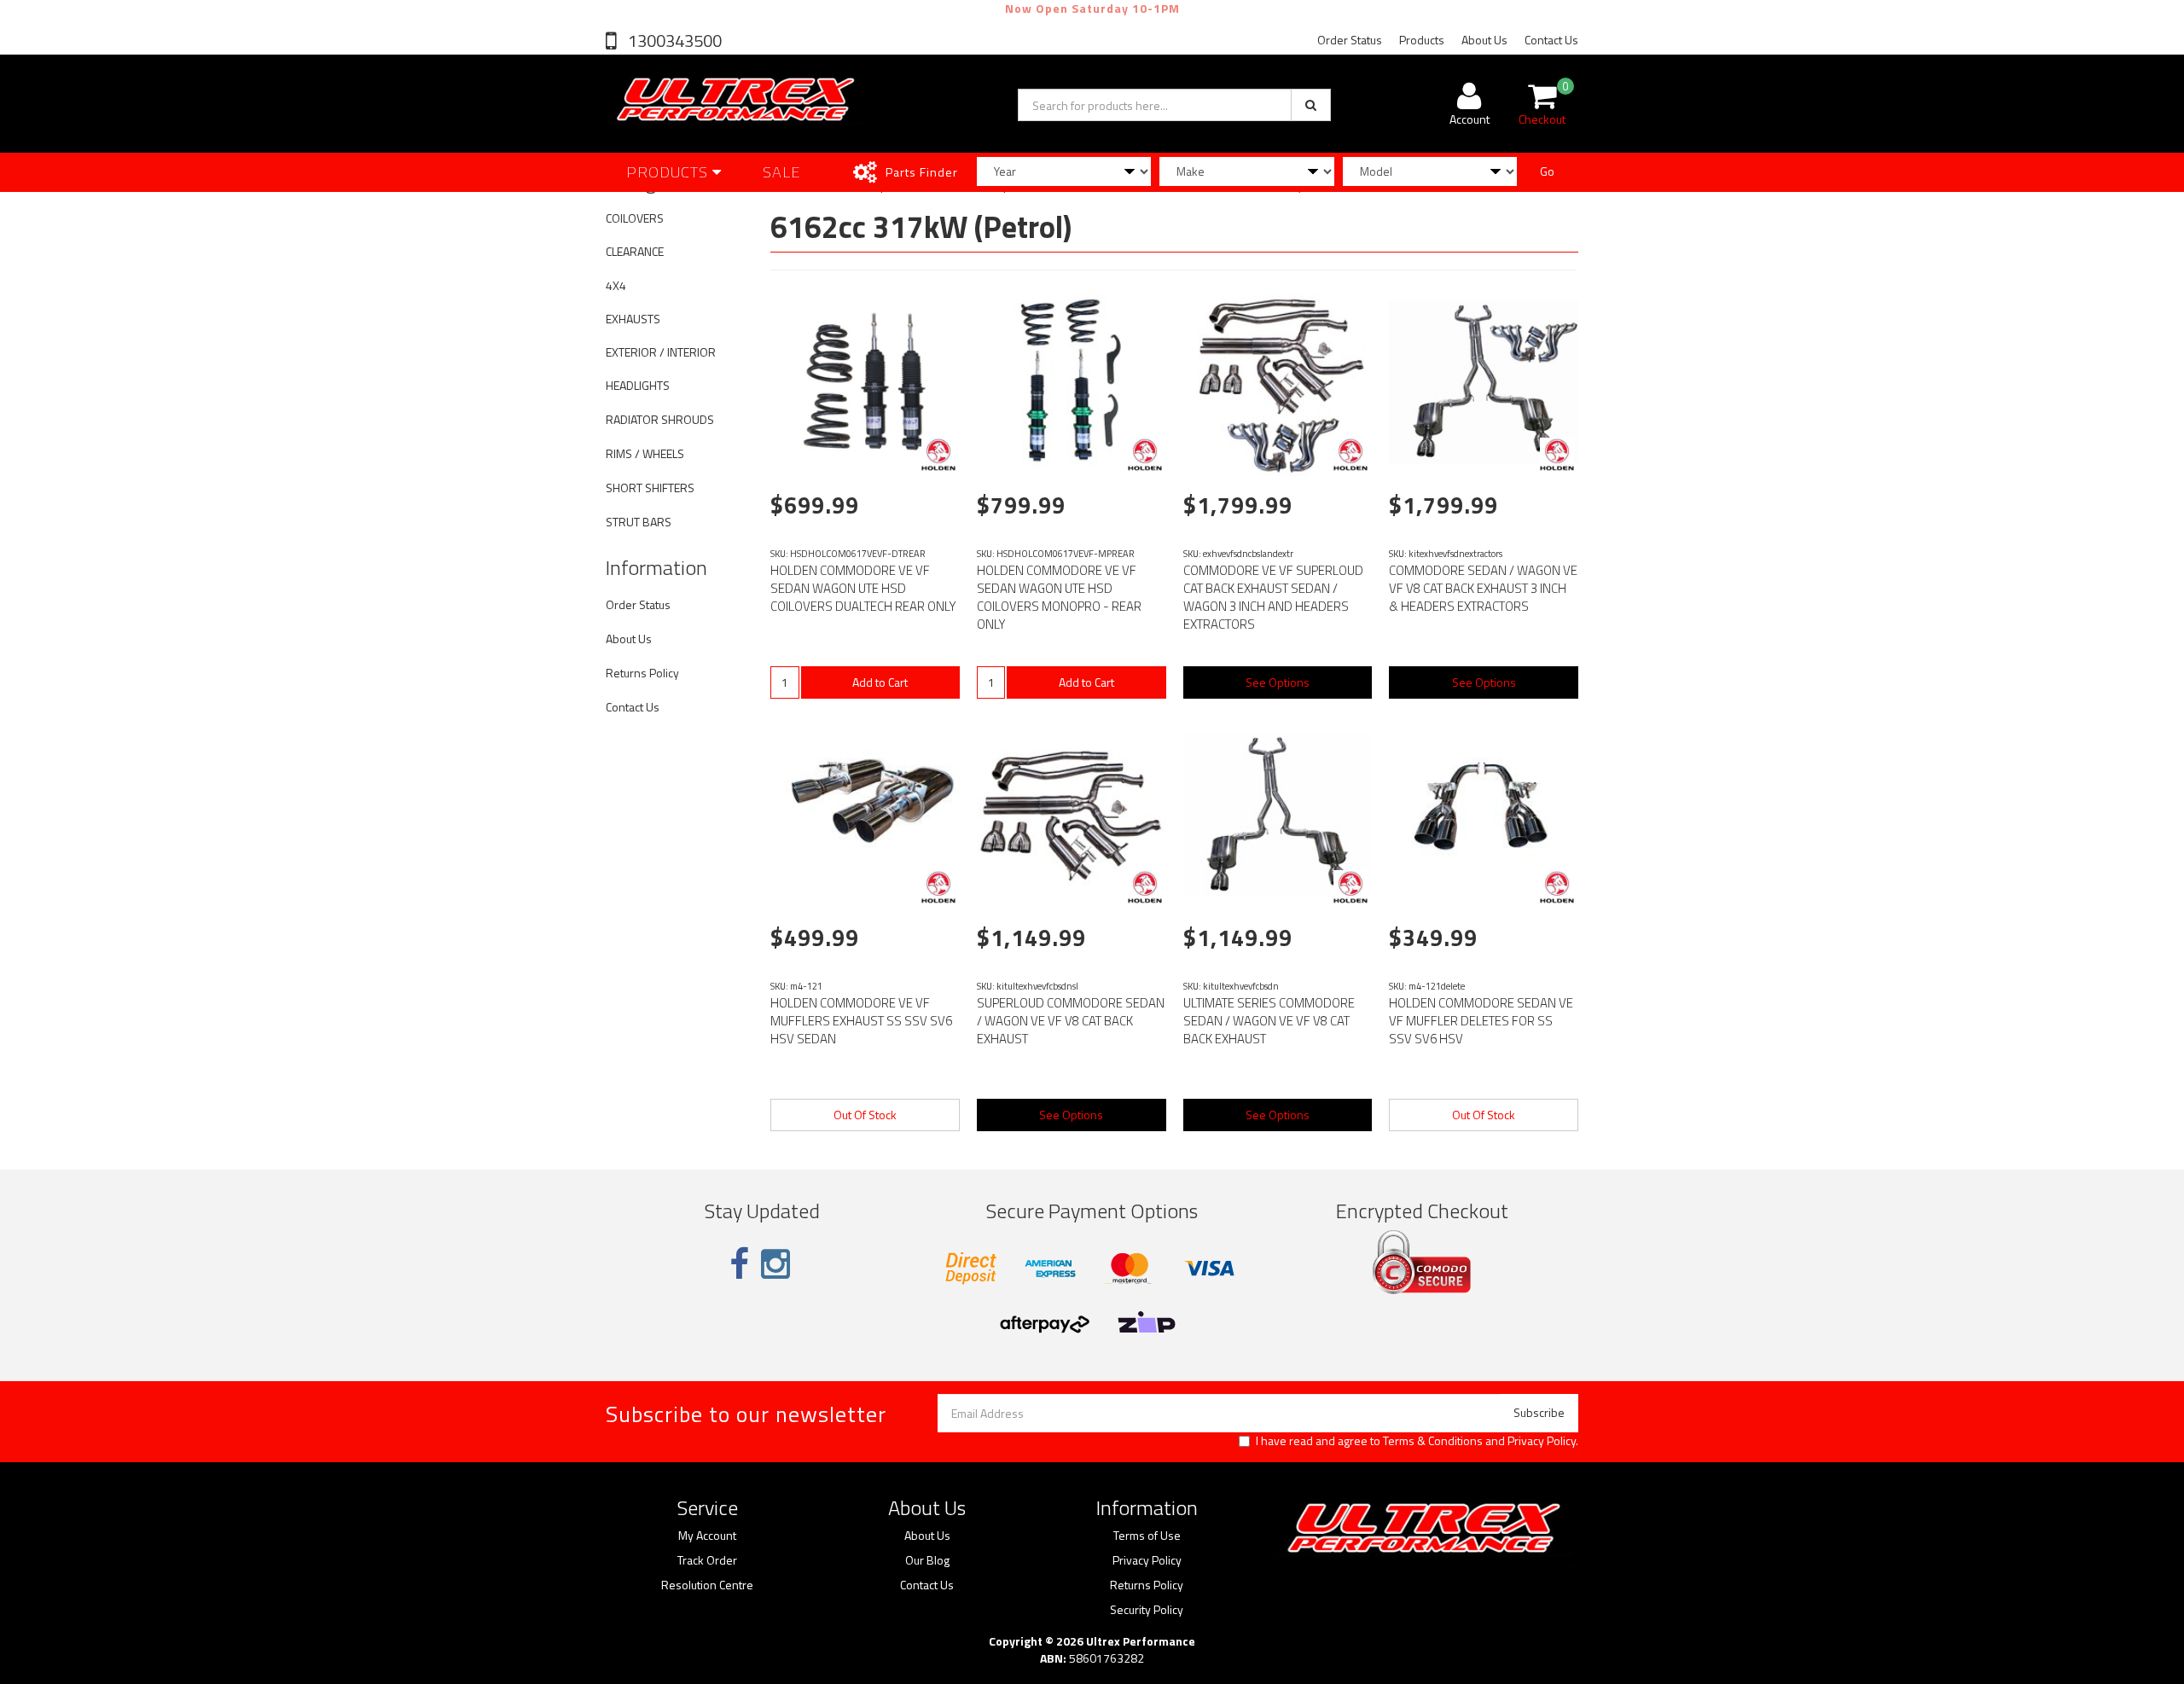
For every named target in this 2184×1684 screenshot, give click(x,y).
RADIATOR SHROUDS (660, 419)
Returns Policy (642, 673)
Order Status (1350, 40)
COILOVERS (635, 218)
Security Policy (1147, 1610)
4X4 (616, 285)
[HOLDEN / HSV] (938, 455)
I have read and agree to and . (1417, 1441)
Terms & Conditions (1433, 1440)
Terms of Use (1147, 1536)
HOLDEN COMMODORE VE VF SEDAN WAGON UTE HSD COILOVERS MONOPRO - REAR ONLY (1059, 597)
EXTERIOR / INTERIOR (661, 352)
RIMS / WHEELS (645, 453)
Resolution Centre (707, 1585)
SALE (782, 172)
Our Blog (927, 1560)
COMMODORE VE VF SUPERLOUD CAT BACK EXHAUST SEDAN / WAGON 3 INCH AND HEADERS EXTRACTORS (1273, 597)
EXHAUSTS (633, 319)
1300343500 (673, 41)
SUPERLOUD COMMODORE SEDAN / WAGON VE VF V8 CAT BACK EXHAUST (1071, 1021)
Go (1547, 171)
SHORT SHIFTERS (650, 488)
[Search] (1311, 105)
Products (1422, 40)
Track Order (707, 1560)
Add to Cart (880, 682)
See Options (1278, 682)
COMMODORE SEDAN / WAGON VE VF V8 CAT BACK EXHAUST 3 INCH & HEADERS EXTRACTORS (1483, 588)
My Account (707, 1536)
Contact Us (1551, 40)
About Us (1484, 40)
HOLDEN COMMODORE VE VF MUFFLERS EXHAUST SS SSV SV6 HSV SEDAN (861, 1021)
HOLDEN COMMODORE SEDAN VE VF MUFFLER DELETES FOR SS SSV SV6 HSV (1481, 1021)
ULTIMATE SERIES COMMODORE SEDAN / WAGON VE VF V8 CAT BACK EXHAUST (1269, 1021)
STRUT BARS (639, 522)
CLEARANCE (635, 251)
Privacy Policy (1542, 1440)
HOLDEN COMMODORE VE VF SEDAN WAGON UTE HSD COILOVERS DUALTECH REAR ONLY (863, 588)
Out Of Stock (865, 1115)
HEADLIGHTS (638, 385)
